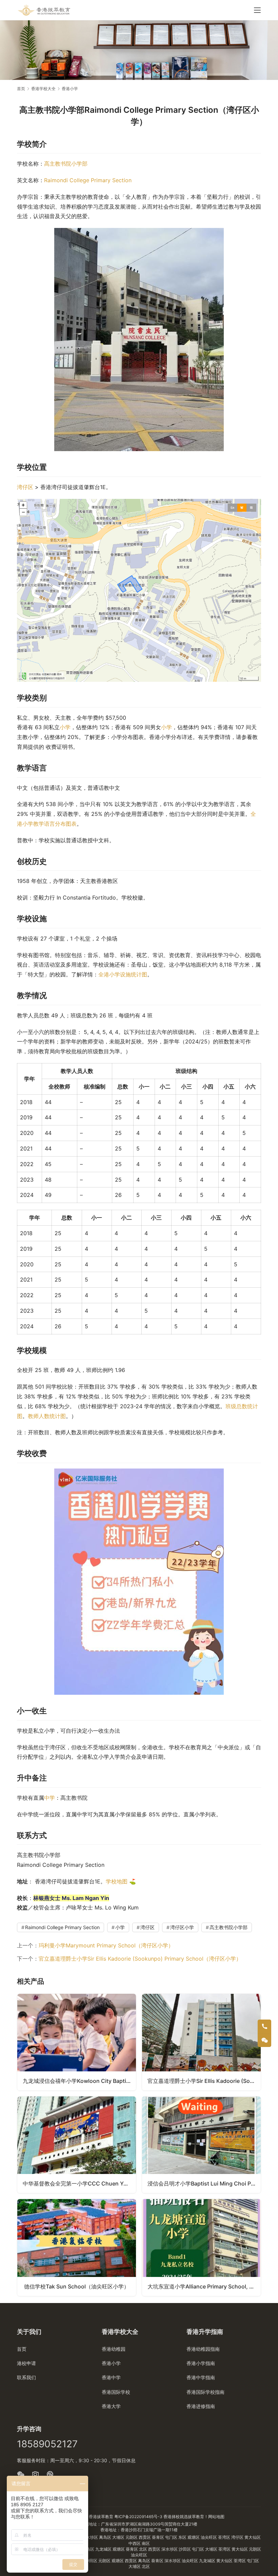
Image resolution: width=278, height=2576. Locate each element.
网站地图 (216, 2517)
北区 (144, 2549)
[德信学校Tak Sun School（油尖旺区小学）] (77, 2247)
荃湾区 (225, 2537)
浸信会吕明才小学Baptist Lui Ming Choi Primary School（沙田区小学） (204, 2183)
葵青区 (158, 2537)
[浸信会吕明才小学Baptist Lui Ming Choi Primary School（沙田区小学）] (201, 2145)
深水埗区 (90, 2537)
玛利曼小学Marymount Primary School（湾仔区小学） (106, 1945)
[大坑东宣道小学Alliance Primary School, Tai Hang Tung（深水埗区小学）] (201, 2247)
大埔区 (119, 2537)
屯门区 (172, 2537)
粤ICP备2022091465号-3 (138, 2517)
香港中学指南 (201, 2377)
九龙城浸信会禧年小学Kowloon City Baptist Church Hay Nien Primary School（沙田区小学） (79, 2081)
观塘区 (194, 2537)
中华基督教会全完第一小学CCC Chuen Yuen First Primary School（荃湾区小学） (79, 2183)
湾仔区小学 (182, 1927)
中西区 (135, 2543)
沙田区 (185, 2549)
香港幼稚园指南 (203, 2349)
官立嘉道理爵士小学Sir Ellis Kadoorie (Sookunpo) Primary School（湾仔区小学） (140, 1959)
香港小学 (111, 2363)
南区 (146, 2543)
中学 (49, 1798)
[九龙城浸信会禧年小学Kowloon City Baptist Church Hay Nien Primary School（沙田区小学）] (77, 2042)
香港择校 (172, 2517)
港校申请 (26, 2363)
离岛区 (106, 2537)
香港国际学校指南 (205, 2392)
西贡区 (145, 2537)
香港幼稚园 (114, 2349)
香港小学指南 (201, 2363)
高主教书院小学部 (66, 164)
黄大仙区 (253, 2537)
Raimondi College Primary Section (88, 180)
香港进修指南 (201, 2406)
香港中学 (111, 2377)
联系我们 (26, 2377)
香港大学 (111, 2406)
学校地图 (117, 1881)
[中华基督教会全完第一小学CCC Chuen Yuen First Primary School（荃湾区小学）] (77, 2145)
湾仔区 (25, 487)
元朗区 (132, 2537)
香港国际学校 (116, 2392)
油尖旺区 (209, 2537)
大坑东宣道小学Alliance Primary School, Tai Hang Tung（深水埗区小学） (204, 2286)
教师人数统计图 (47, 1416)
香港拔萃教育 (101, 2517)
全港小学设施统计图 (123, 974)
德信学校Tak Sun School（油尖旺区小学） (77, 2286)
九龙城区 (104, 2549)
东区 (183, 2537)
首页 (21, 89)
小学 (65, 727)
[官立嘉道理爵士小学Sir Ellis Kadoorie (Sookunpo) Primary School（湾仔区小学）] (201, 2042)
